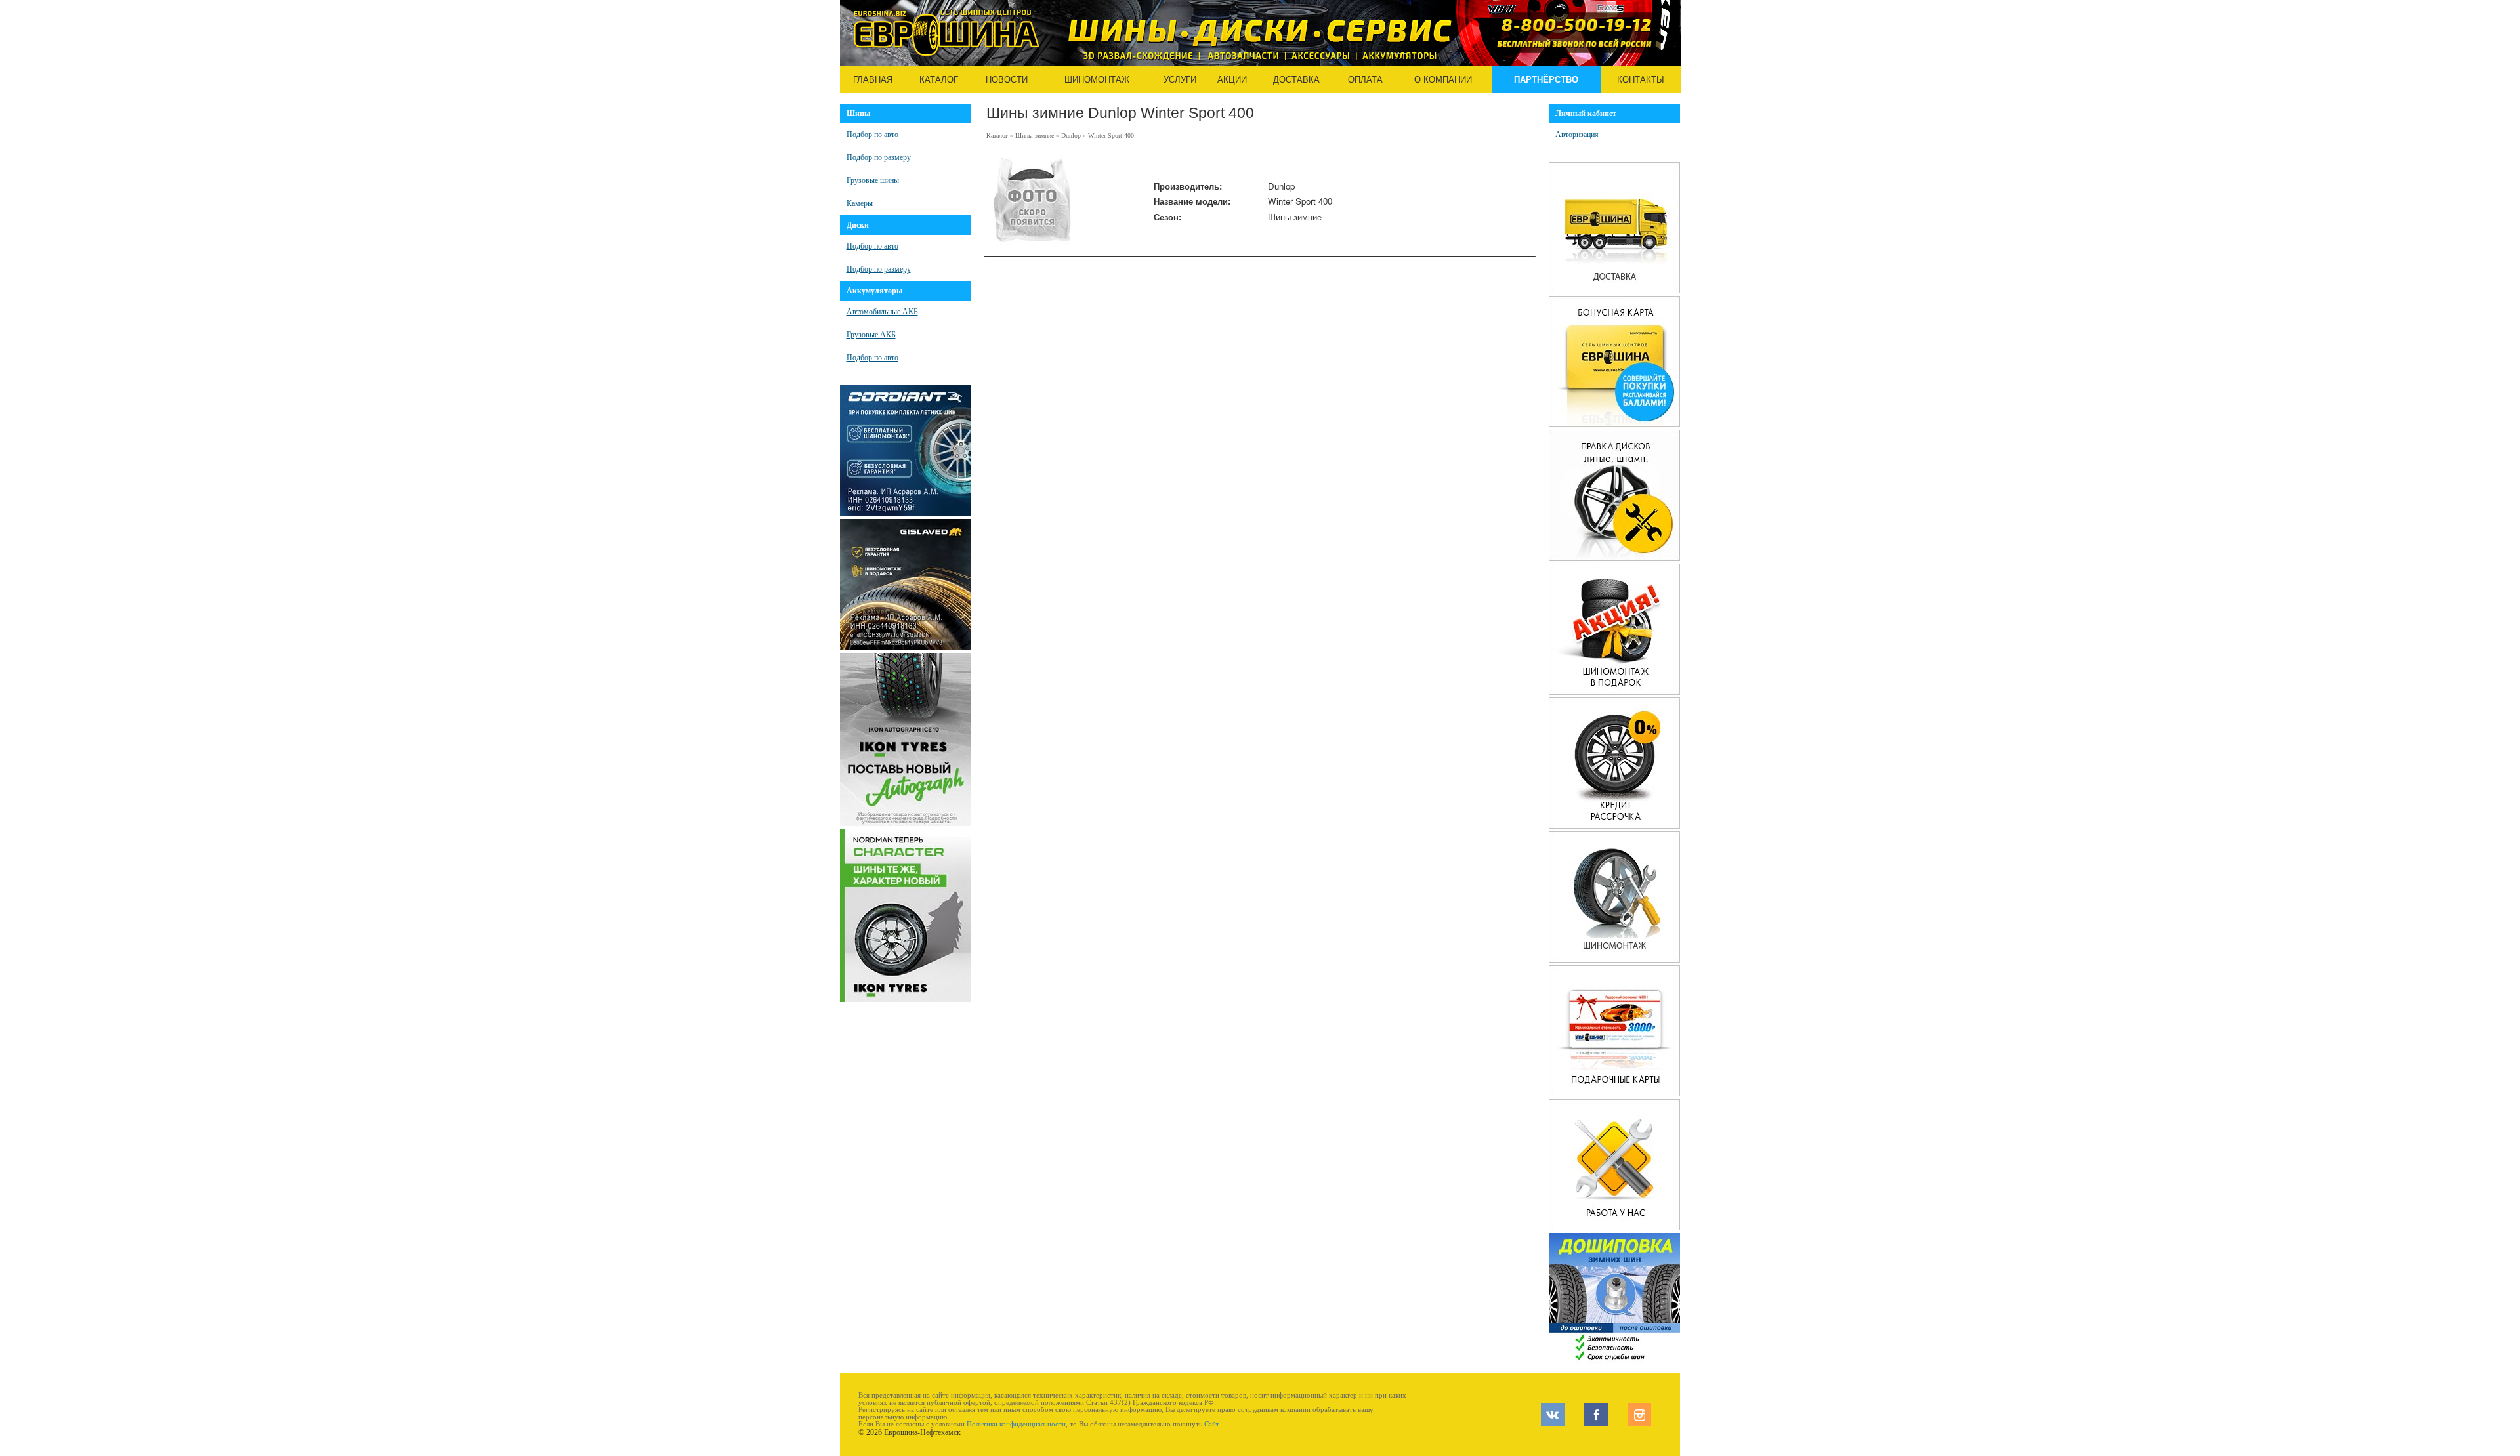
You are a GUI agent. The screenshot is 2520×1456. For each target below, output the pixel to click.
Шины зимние (1035, 135)
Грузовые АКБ (871, 335)
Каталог (939, 80)
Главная (873, 80)
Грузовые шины (873, 180)
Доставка (1296, 80)
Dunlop (1071, 135)
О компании (1443, 80)
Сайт (1211, 1424)
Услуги (1180, 80)
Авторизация (1577, 135)
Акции (1232, 80)
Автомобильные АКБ (882, 312)
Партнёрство (1546, 80)
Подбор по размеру (879, 157)
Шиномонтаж (1097, 80)
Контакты (1641, 80)
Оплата (1365, 80)
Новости (1007, 80)
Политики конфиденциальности (1016, 1424)
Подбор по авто (872, 135)
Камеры (860, 203)
